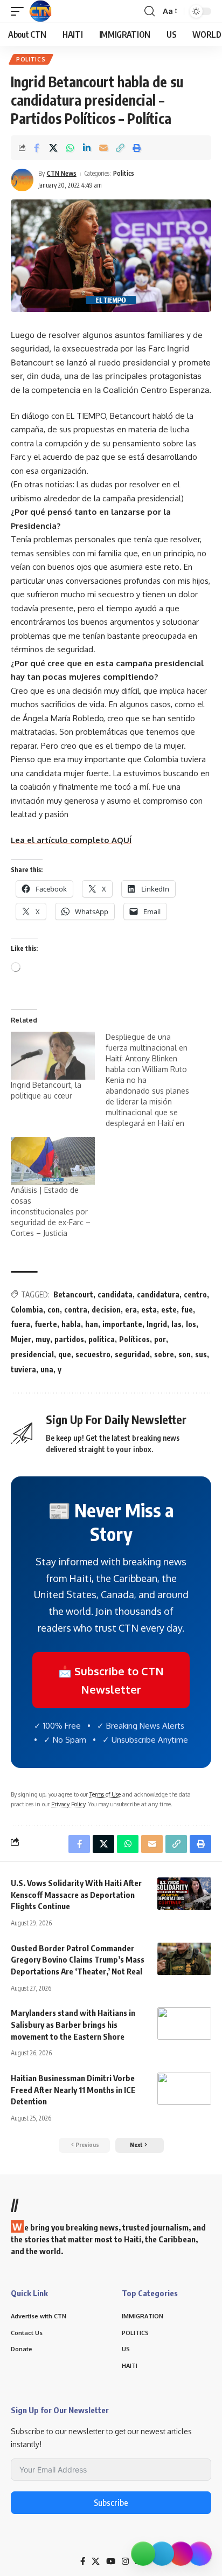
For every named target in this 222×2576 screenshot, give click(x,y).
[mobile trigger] (20, 11)
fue (187, 1310)
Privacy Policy (68, 1804)
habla (71, 1324)
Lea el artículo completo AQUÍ (71, 840)
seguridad (132, 1354)
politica (102, 1339)
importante (122, 1324)
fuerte (46, 1324)
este (169, 1310)
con (54, 1310)
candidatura (158, 1294)
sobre (164, 1354)
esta (149, 1310)
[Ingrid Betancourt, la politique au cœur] (53, 1056)
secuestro (93, 1354)
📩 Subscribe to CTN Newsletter (111, 1680)
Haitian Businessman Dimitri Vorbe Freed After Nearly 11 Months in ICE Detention (73, 2090)
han (92, 1324)
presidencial (32, 1354)
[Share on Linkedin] (87, 148)
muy (43, 1339)
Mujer (21, 1339)
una (47, 1369)
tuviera (23, 1369)
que (65, 1354)
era (131, 1310)
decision (106, 1310)
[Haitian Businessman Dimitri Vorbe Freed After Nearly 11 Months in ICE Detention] (184, 2089)
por (160, 1339)
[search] (150, 11)
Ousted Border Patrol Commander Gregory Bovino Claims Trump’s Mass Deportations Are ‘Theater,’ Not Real (78, 1960)
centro (195, 1294)
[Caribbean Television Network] (40, 11)
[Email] (103, 148)
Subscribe (111, 2503)
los (191, 1324)
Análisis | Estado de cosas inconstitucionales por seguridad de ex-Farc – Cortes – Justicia (51, 1211)
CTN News (62, 173)
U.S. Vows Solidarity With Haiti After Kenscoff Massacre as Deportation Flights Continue (76, 1895)
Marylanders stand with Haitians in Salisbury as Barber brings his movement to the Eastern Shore (73, 2025)
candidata (115, 1294)
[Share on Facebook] (37, 148)
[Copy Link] (120, 148)
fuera (20, 1324)
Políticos (134, 1339)
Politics (31, 59)
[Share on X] (53, 148)
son (185, 1354)
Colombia (27, 1310)
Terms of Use (105, 1794)
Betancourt (73, 1294)
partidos (69, 1339)
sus (201, 1354)
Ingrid (157, 1324)
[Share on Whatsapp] (70, 148)
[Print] (137, 148)
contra (76, 1310)
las (176, 1324)
